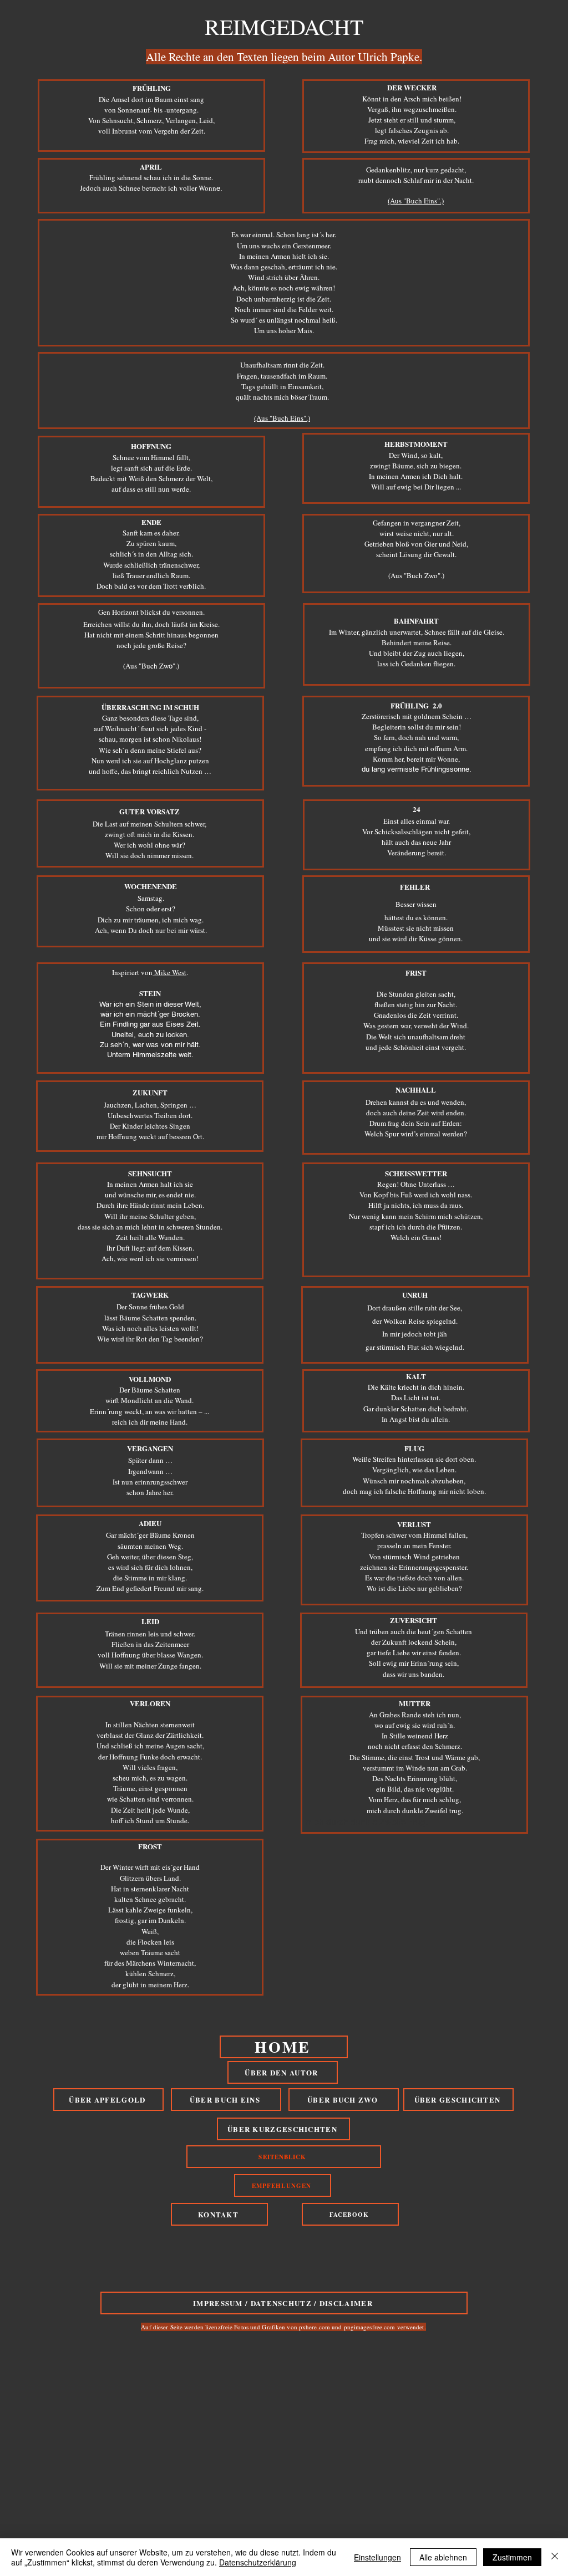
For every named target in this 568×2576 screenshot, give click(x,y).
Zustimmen (512, 2557)
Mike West (169, 972)
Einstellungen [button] (377, 2557)
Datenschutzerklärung (258, 2562)
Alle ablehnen (443, 2557)
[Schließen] (555, 2557)
